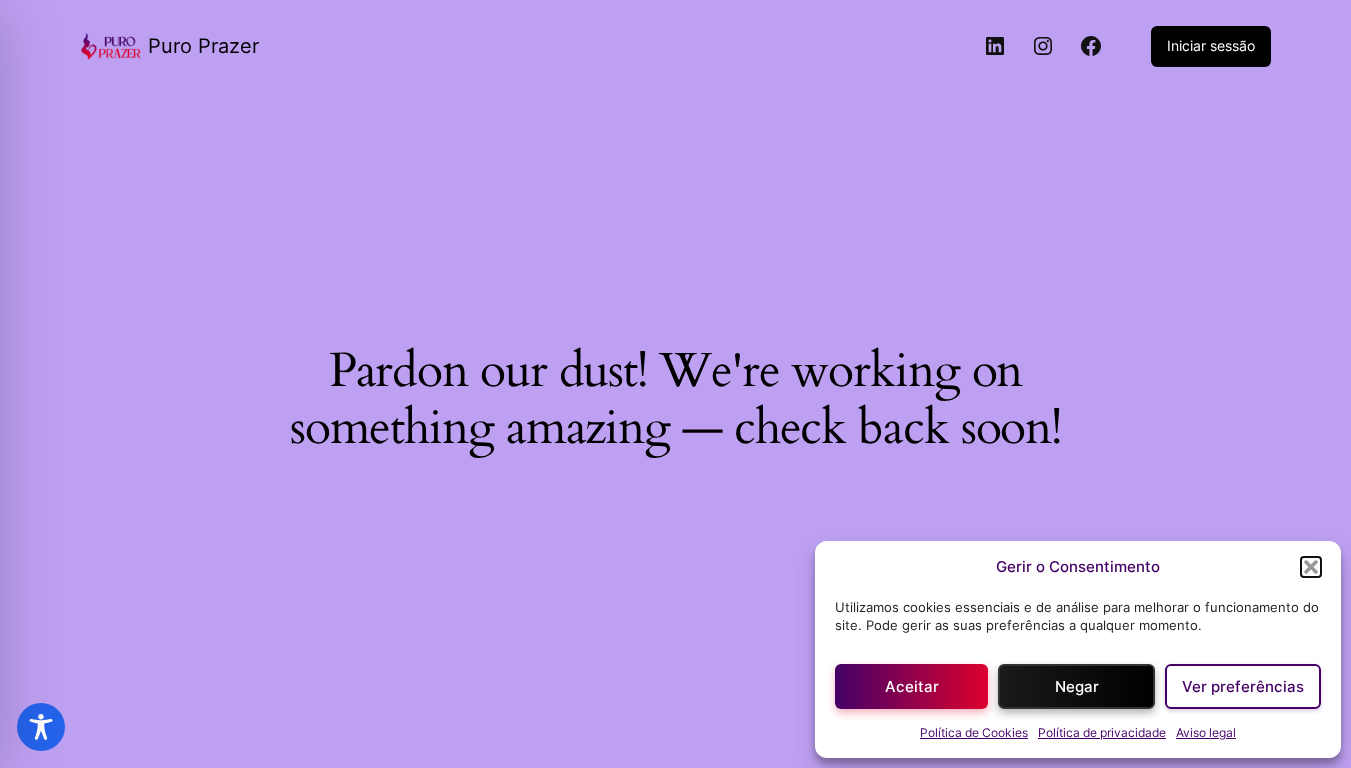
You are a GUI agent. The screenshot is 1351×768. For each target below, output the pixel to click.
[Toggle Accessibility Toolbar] (41, 727)
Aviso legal (1206, 732)
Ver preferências (1243, 686)
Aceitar (912, 686)
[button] (1311, 567)
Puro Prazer (203, 46)
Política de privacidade (1102, 732)
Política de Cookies (974, 732)
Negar (1077, 686)
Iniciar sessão (1211, 45)
